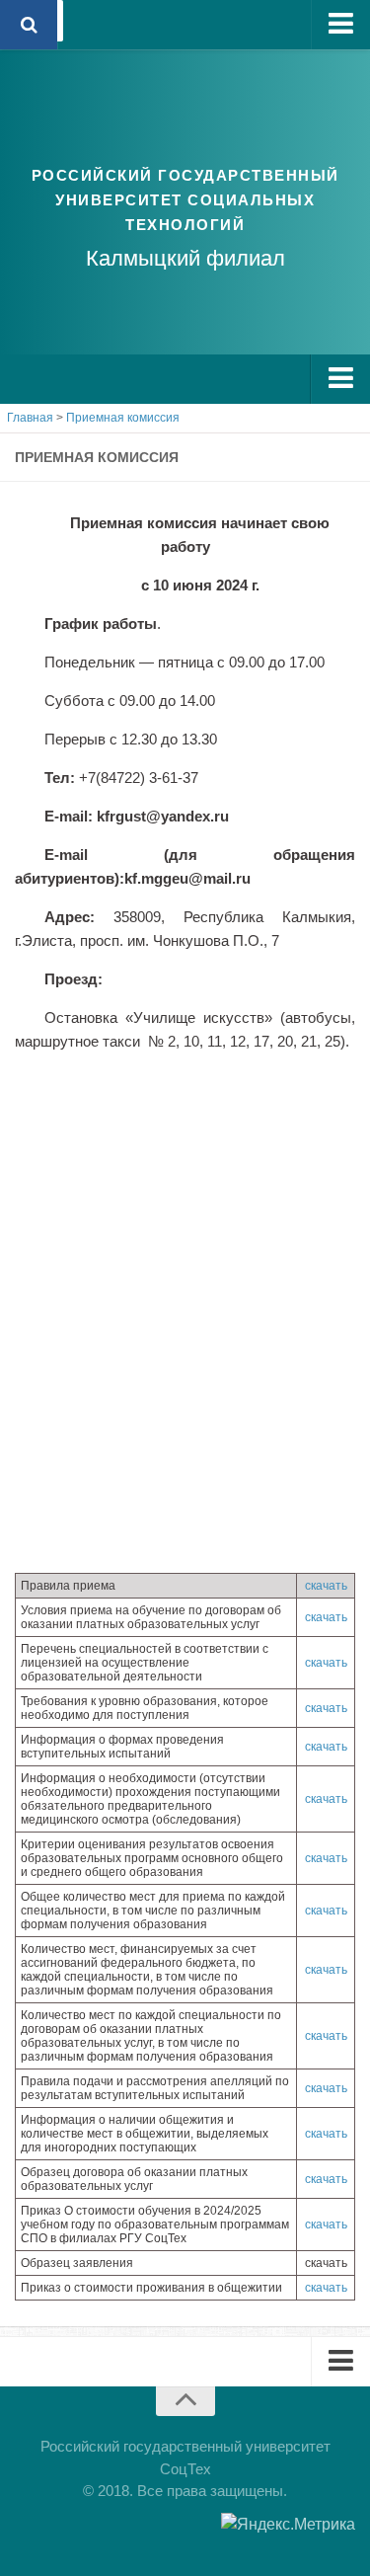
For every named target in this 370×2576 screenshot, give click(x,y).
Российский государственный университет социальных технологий (185, 200)
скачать (326, 1586)
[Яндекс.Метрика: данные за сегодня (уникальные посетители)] (288, 2525)
